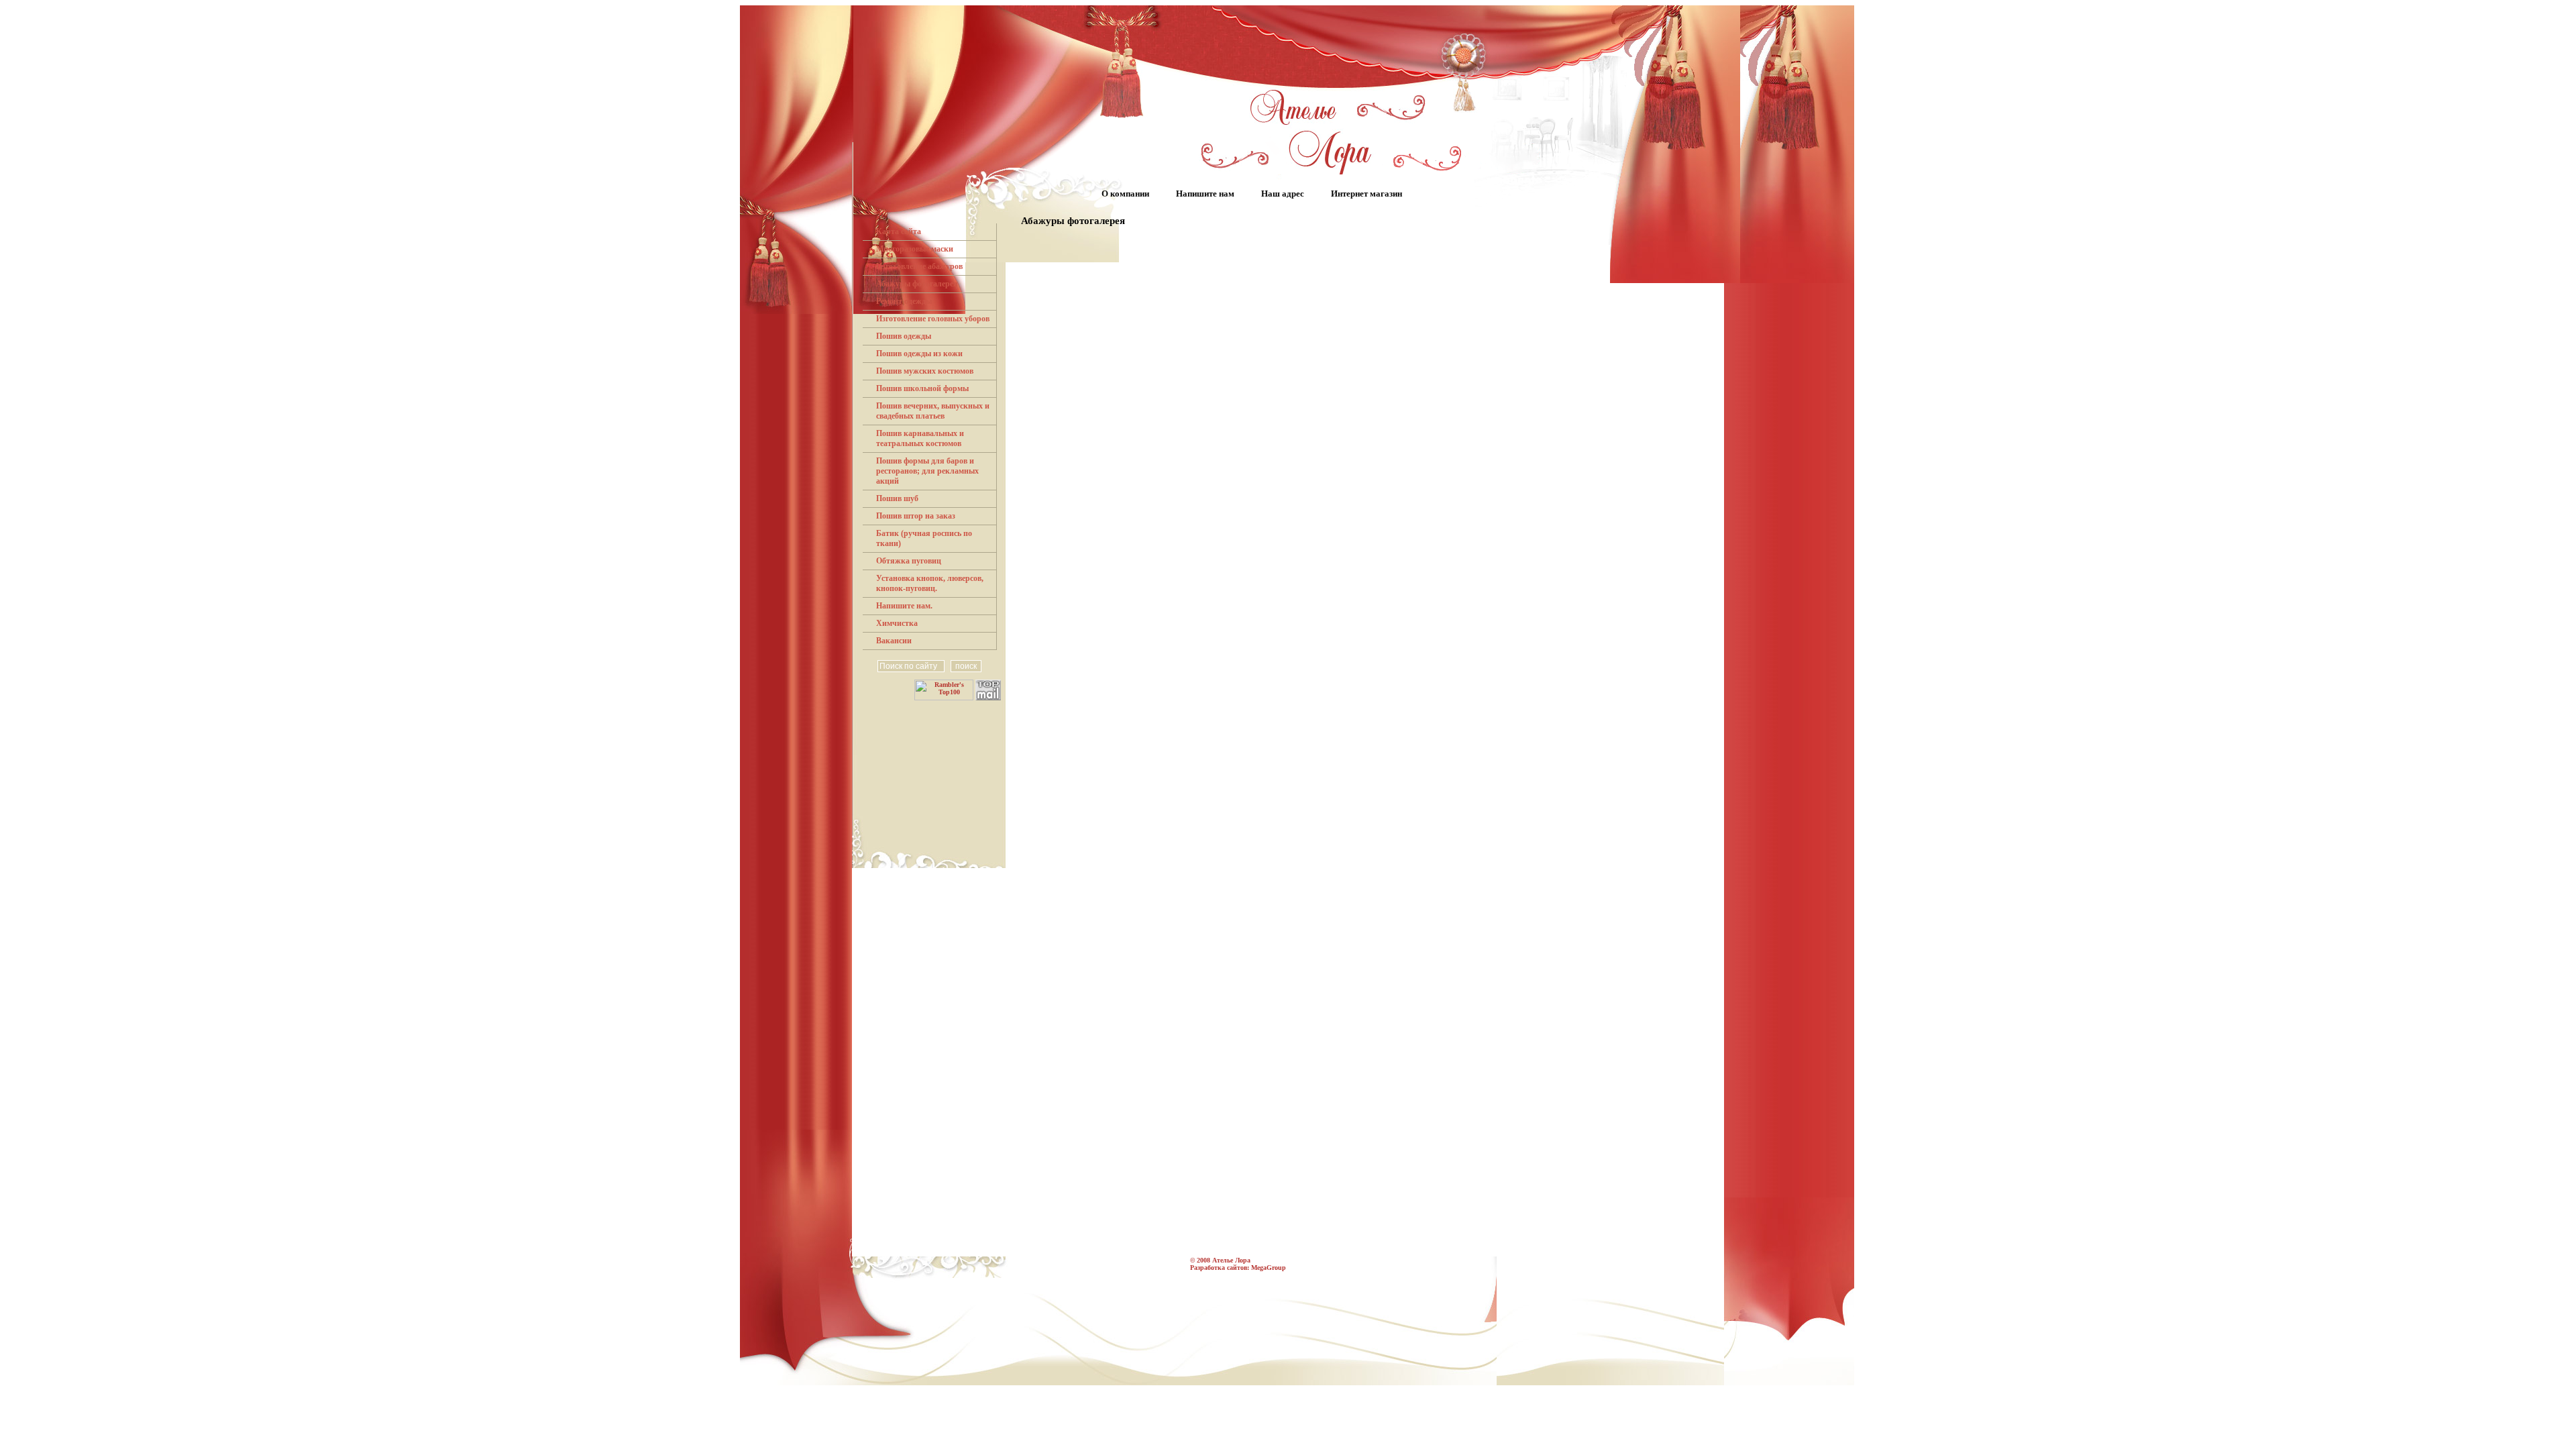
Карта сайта (899, 231)
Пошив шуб (897, 498)
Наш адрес (1283, 194)
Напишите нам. (904, 606)
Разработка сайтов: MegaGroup (1238, 1268)
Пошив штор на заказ (916, 516)
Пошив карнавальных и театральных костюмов (920, 438)
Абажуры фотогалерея (917, 284)
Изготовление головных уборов (933, 319)
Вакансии (894, 641)
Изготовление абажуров (919, 266)
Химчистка (897, 623)
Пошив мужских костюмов (925, 371)
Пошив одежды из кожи (919, 354)
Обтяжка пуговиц (909, 561)
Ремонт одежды (904, 301)
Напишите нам (1205, 194)
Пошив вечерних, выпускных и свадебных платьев (933, 411)
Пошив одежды (904, 336)
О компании (1125, 194)
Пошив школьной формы (922, 388)
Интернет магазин (1366, 194)
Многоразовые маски (915, 249)
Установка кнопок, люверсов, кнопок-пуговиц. (930, 583)
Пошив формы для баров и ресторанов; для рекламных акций (927, 471)
